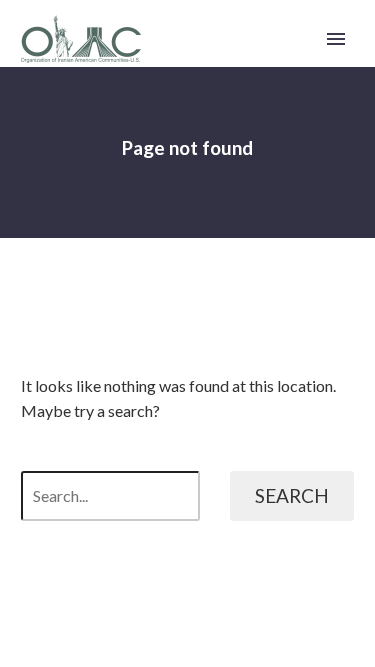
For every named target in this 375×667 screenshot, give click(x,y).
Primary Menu (336, 39)
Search (292, 495)
